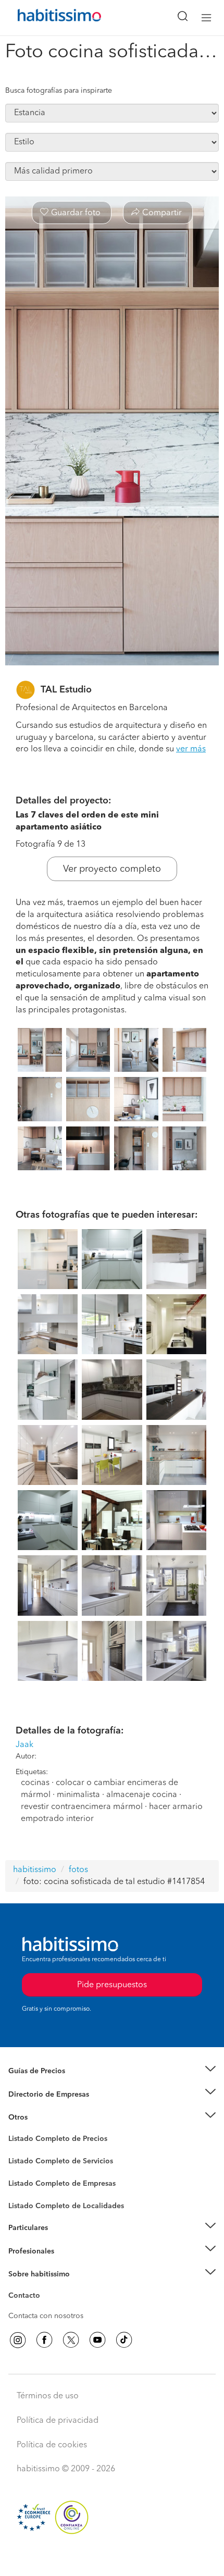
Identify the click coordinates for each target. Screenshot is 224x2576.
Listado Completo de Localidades (66, 2206)
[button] (112, 2071)
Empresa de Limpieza (44, 2117)
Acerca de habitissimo (45, 2287)
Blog (16, 2130)
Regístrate (25, 2251)
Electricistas (28, 2180)
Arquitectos (28, 2201)
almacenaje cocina (142, 1795)
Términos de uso (48, 2396)
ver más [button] (191, 749)
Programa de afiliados (45, 2308)
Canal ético (27, 2297)
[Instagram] (18, 2340)
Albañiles (24, 2190)
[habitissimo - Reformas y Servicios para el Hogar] (47, 18)
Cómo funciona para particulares (63, 2240)
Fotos (17, 2151)
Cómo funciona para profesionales (66, 2264)
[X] (71, 2340)
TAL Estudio (66, 690)
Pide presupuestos (112, 2558)
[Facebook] (44, 2340)
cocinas (35, 1783)
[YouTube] (97, 2340)
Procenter (24, 2161)
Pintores (22, 2170)
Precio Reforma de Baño (49, 2084)
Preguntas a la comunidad (51, 2140)
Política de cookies (52, 2445)
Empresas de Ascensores (50, 2107)
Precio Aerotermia (39, 2094)
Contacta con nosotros (46, 2316)
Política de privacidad (58, 2421)
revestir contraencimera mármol (82, 1807)
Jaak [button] (24, 1745)
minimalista (78, 1795)
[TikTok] (124, 2340)
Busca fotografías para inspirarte (59, 91)
